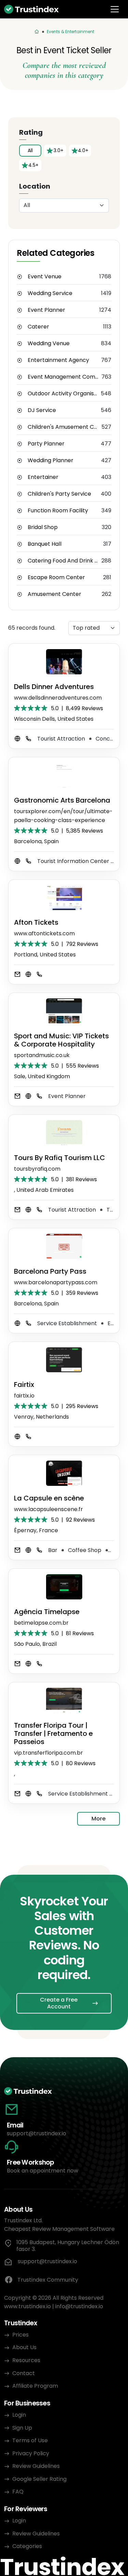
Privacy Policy (31, 2453)
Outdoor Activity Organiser (64, 394)
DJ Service (42, 410)
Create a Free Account (59, 2003)
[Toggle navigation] (115, 9)
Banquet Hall (45, 544)
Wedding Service (50, 293)
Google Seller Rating (39, 2479)
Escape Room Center (56, 577)
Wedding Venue (49, 343)
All (30, 150)
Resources (26, 2360)
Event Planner (46, 310)
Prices (20, 2335)
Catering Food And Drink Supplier (65, 561)
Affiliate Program (35, 2386)
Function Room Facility (58, 511)
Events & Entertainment (70, 32)
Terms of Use (30, 2440)
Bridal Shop (43, 527)
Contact (24, 2373)
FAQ (18, 2492)
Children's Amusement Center (65, 427)
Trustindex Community (48, 2280)
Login (19, 2415)
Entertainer (43, 477)
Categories (27, 2546)
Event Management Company (65, 377)
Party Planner (46, 444)
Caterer (38, 327)
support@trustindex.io (37, 2133)
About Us (24, 2347)
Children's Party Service (59, 494)
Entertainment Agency (58, 360)
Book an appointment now (42, 2171)
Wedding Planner (51, 460)
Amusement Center (54, 594)
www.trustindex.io (27, 2306)
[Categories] (37, 32)
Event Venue (45, 277)
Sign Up (22, 2428)
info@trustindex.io (79, 2306)
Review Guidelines (36, 2466)
